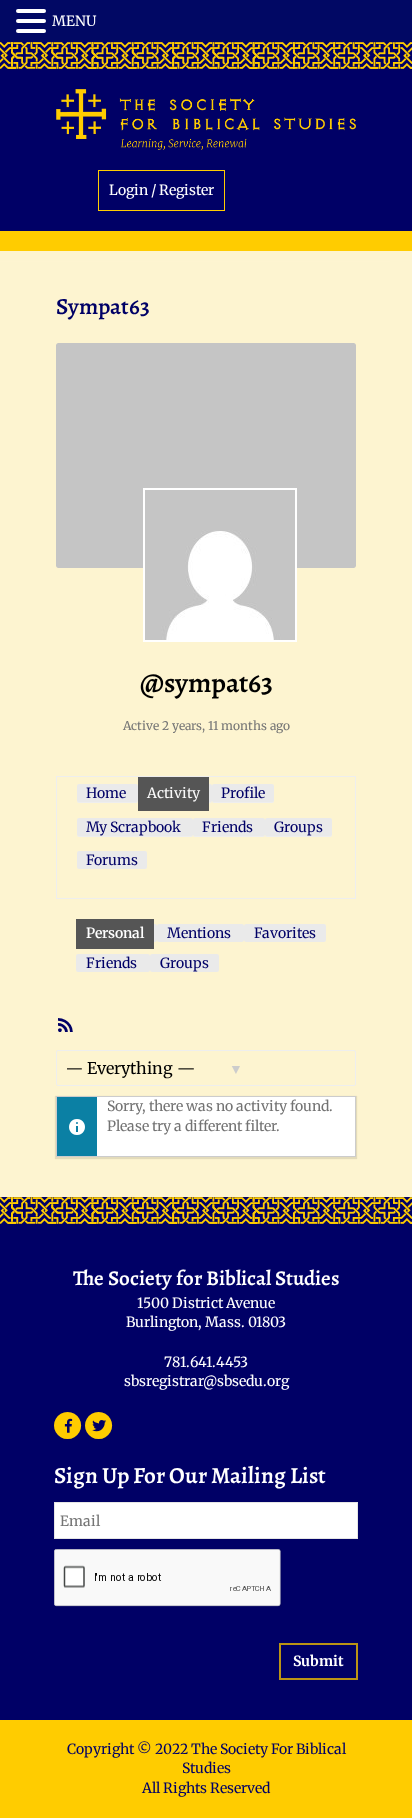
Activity (173, 793)
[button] (34, 22)
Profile (243, 793)
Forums (112, 860)
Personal (115, 933)
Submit (318, 1661)
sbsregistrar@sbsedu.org (206, 1381)
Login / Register (161, 190)
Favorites (285, 933)
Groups (298, 827)
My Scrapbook (133, 827)
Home (106, 793)
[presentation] (168, 1578)
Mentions (199, 933)
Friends (227, 827)
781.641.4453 (206, 1362)
